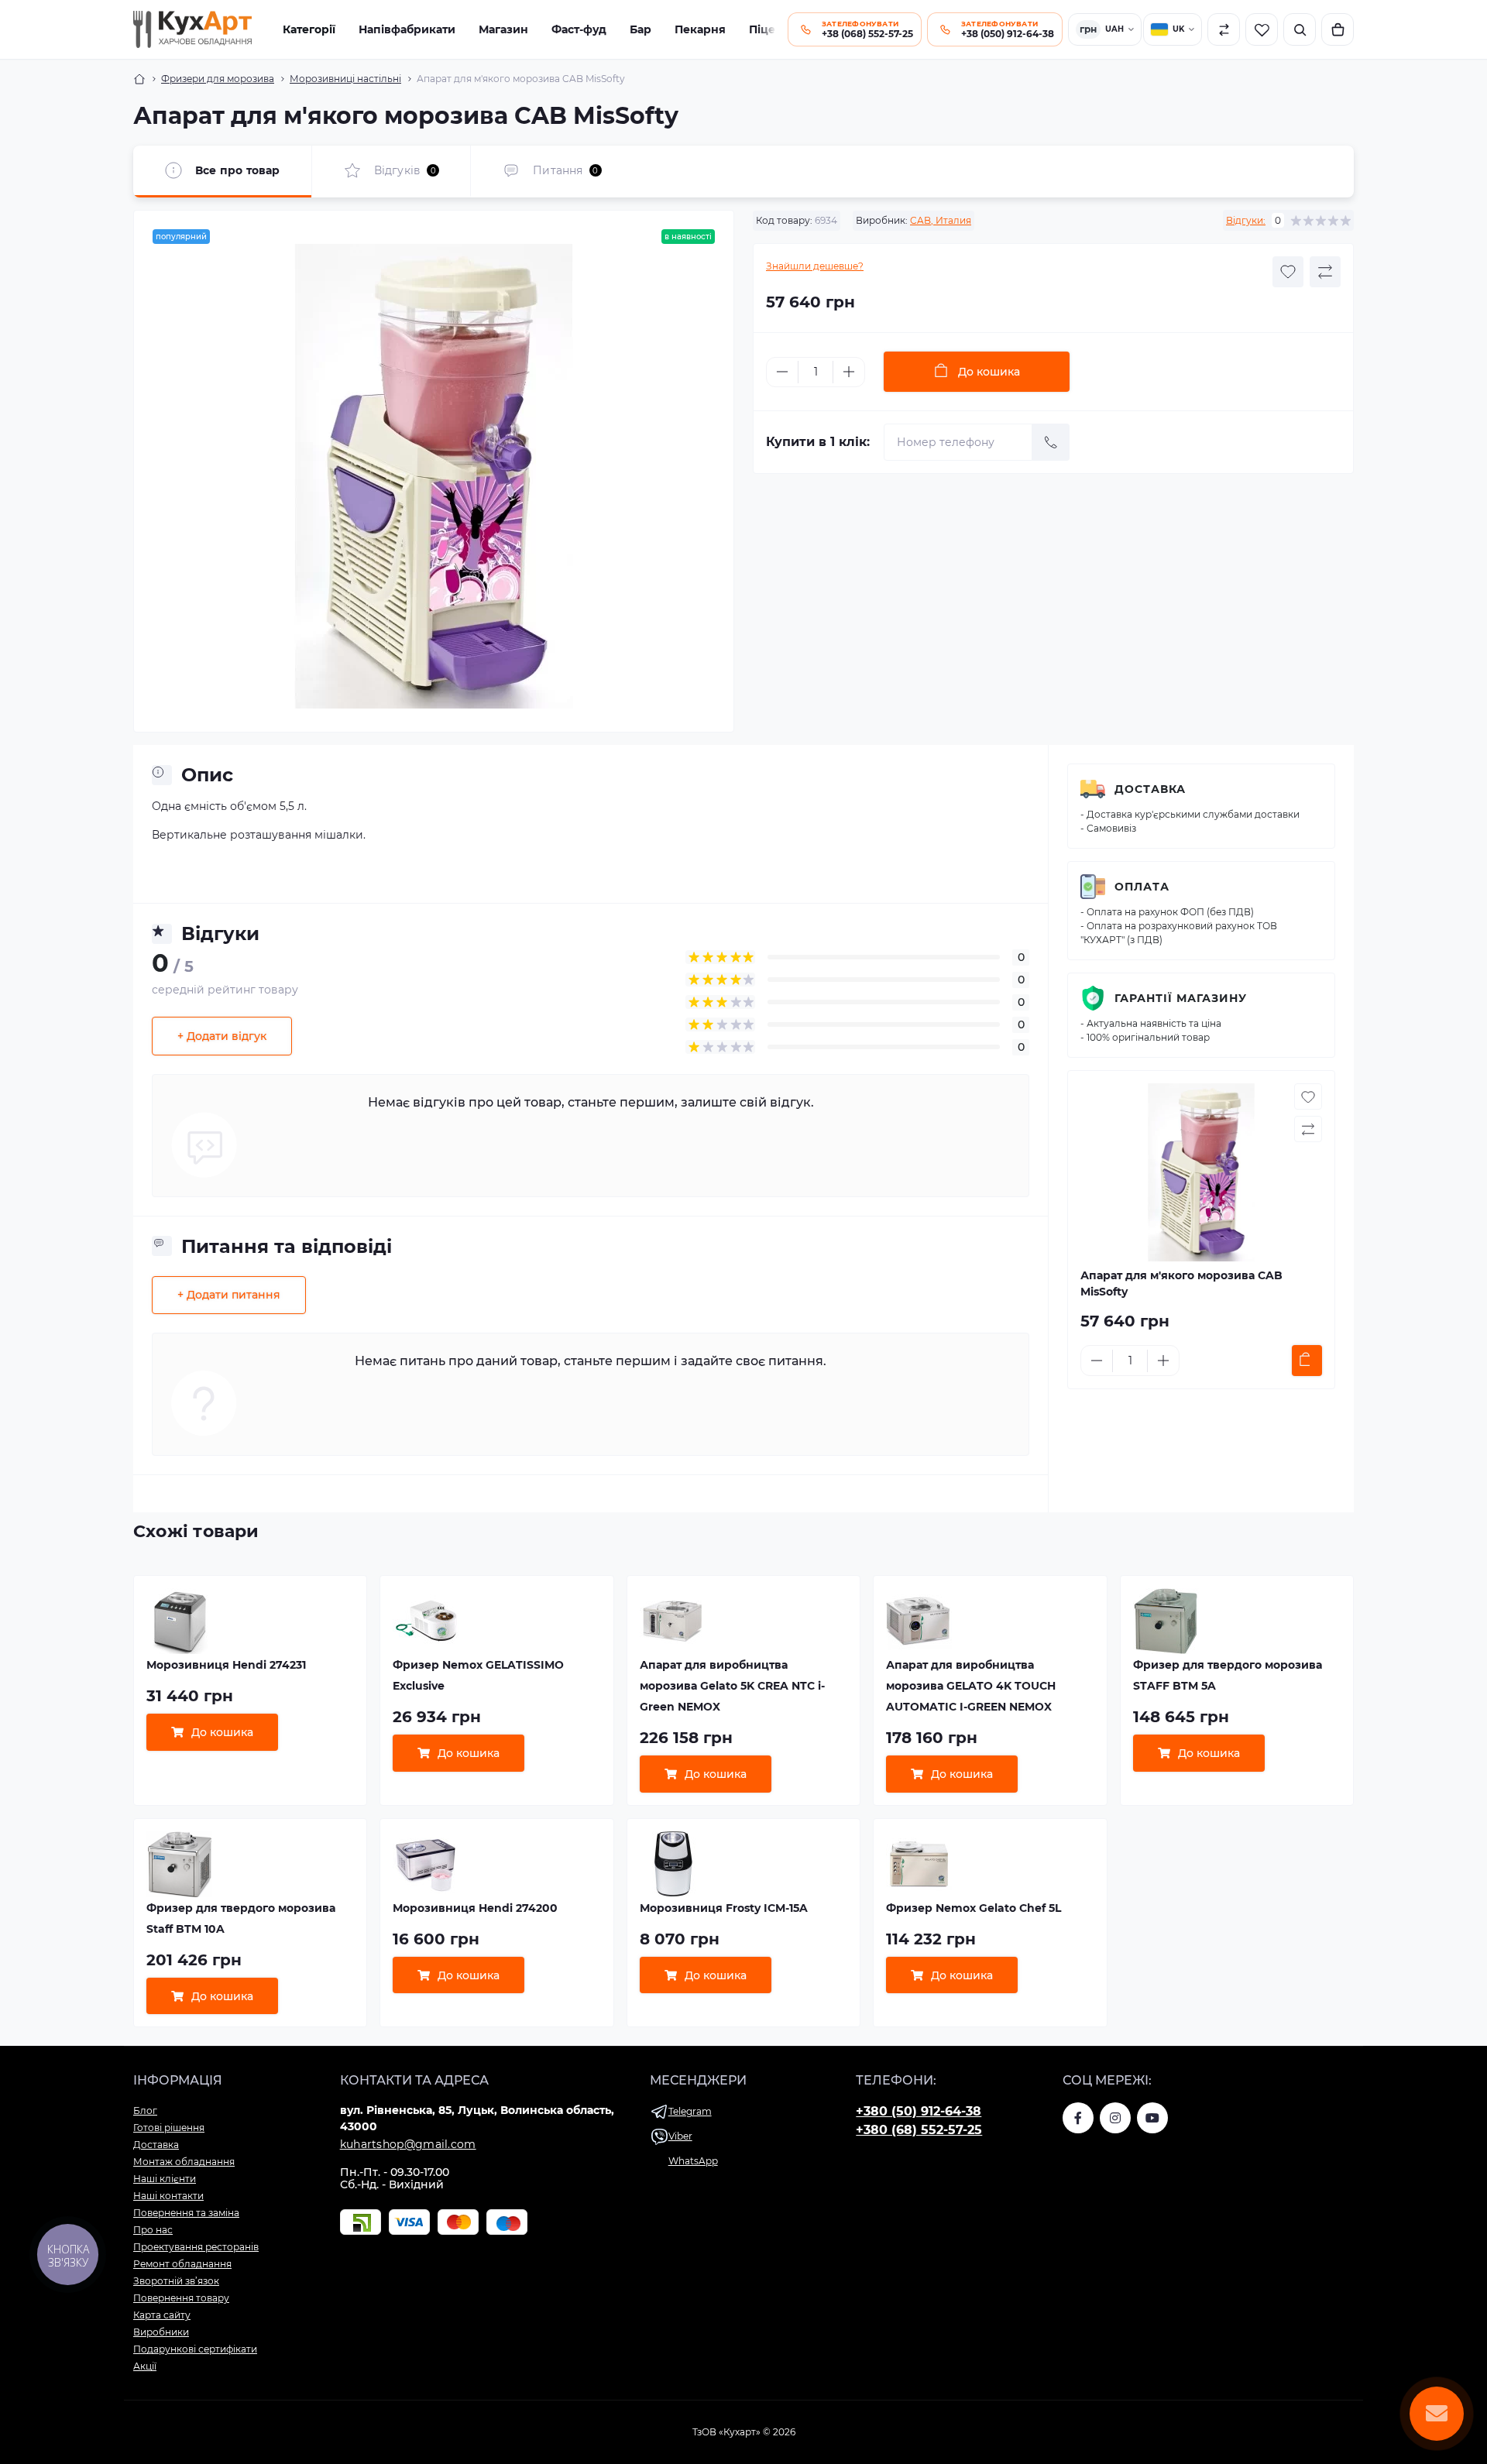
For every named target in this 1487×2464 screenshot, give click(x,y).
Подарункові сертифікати (195, 2349)
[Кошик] (1338, 29)
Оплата (1142, 887)
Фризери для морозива (218, 79)
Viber (680, 2136)
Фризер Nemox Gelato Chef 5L (974, 1908)
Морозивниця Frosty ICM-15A (724, 1908)
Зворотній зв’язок (176, 2281)
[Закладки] (1262, 29)
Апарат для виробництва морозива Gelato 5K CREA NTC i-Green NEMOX (732, 1686)
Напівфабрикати (407, 29)
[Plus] (849, 372)
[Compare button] (1325, 272)
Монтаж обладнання (184, 2162)
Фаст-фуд (579, 29)
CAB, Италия (941, 220)
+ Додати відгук (222, 1036)
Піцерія (771, 29)
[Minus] (782, 372)
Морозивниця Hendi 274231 (226, 1665)
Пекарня (700, 29)
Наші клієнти (165, 2179)
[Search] (1300, 29)
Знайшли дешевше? (815, 266)
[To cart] (1307, 1361)
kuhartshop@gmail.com (408, 2144)
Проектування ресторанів (196, 2247)
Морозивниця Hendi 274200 (475, 1908)
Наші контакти (168, 2196)
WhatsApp (693, 2161)
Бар (640, 29)
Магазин (503, 29)
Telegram (690, 2111)
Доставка (1150, 789)
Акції (145, 2366)
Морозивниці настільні (345, 79)
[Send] (1051, 442)
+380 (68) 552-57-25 (919, 2130)
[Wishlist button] (1288, 272)
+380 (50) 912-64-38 (919, 2111)
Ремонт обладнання (182, 2264)
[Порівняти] (1224, 29)
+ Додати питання (229, 1295)
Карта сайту (162, 2315)
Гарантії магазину (1181, 998)
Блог (145, 2111)
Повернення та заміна (186, 2213)
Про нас (153, 2230)
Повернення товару (181, 2298)
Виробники (161, 2332)
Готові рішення (169, 2128)
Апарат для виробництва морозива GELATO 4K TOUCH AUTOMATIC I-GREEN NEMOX (971, 1686)
